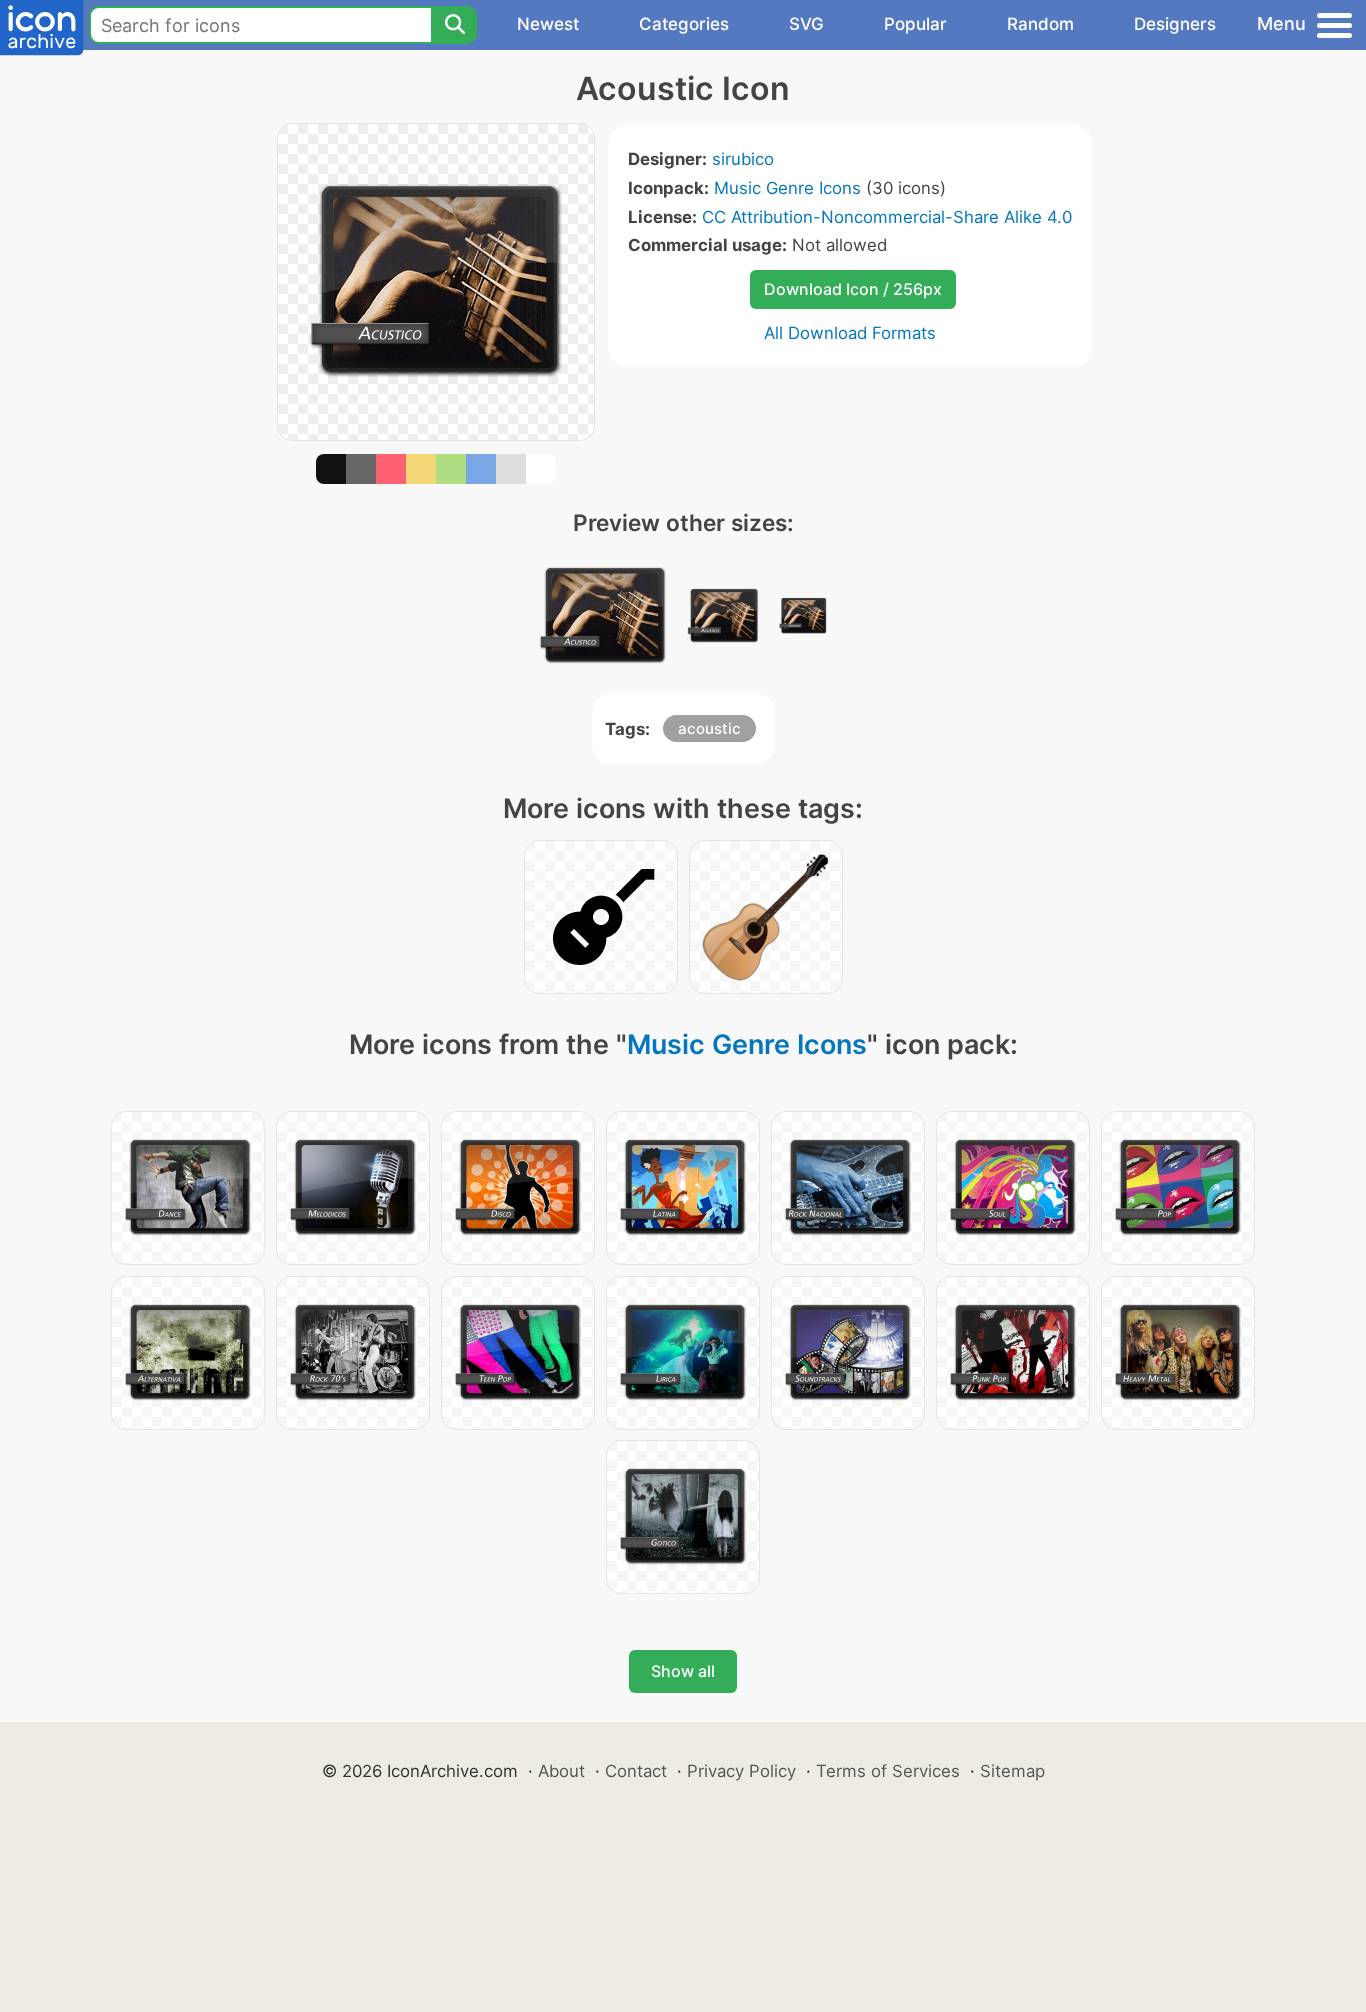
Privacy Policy (741, 1771)
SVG (806, 24)
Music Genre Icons (787, 188)
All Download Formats (850, 333)
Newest (548, 24)
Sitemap (1012, 1771)
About (561, 1771)
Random (1040, 24)
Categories (684, 24)
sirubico (743, 159)
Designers (1175, 24)
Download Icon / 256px (853, 289)
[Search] (454, 25)
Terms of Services (888, 1771)
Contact (636, 1771)
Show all (683, 1671)
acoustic (709, 728)
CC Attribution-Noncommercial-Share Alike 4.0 (887, 217)
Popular (915, 24)
